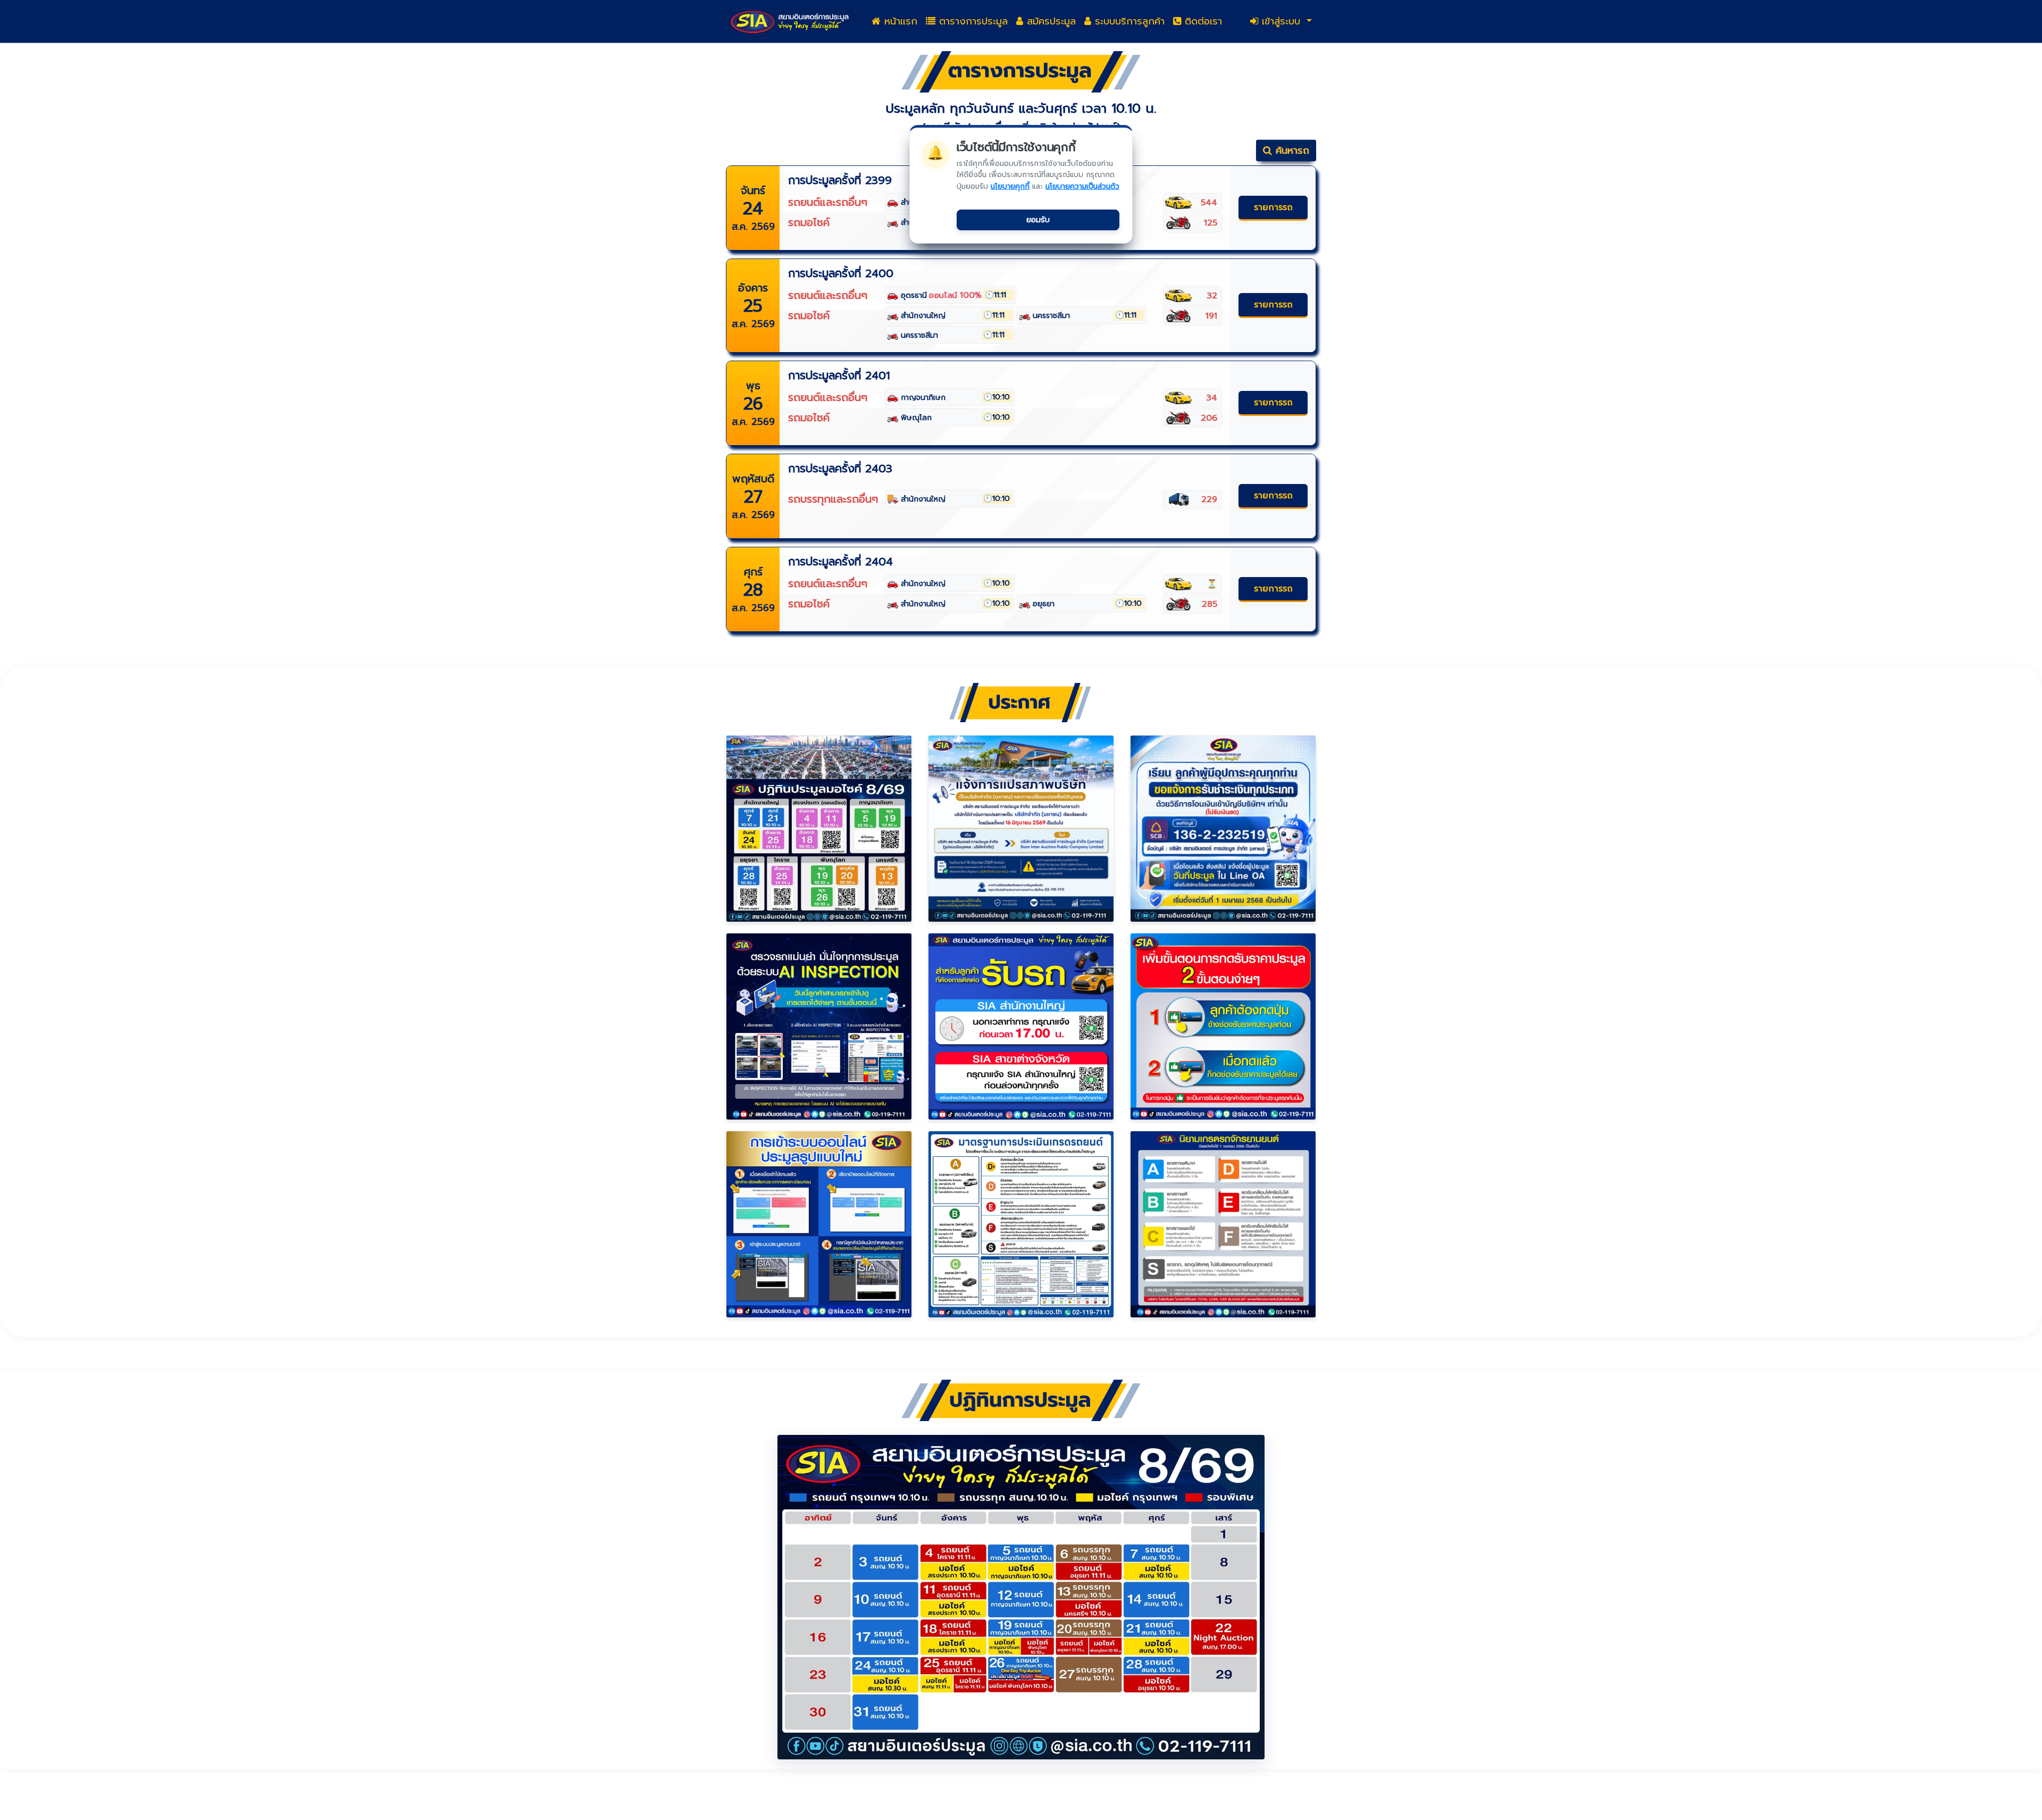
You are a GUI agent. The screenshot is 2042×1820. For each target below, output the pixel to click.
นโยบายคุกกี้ (1010, 186)
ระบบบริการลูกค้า (1128, 21)
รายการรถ (1273, 207)
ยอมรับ (1038, 220)
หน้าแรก (899, 21)
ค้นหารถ (1291, 151)
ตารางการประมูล (972, 21)
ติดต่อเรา (1202, 21)
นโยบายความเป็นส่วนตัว (1082, 186)
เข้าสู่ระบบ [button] (1281, 21)
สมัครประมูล (1049, 21)
